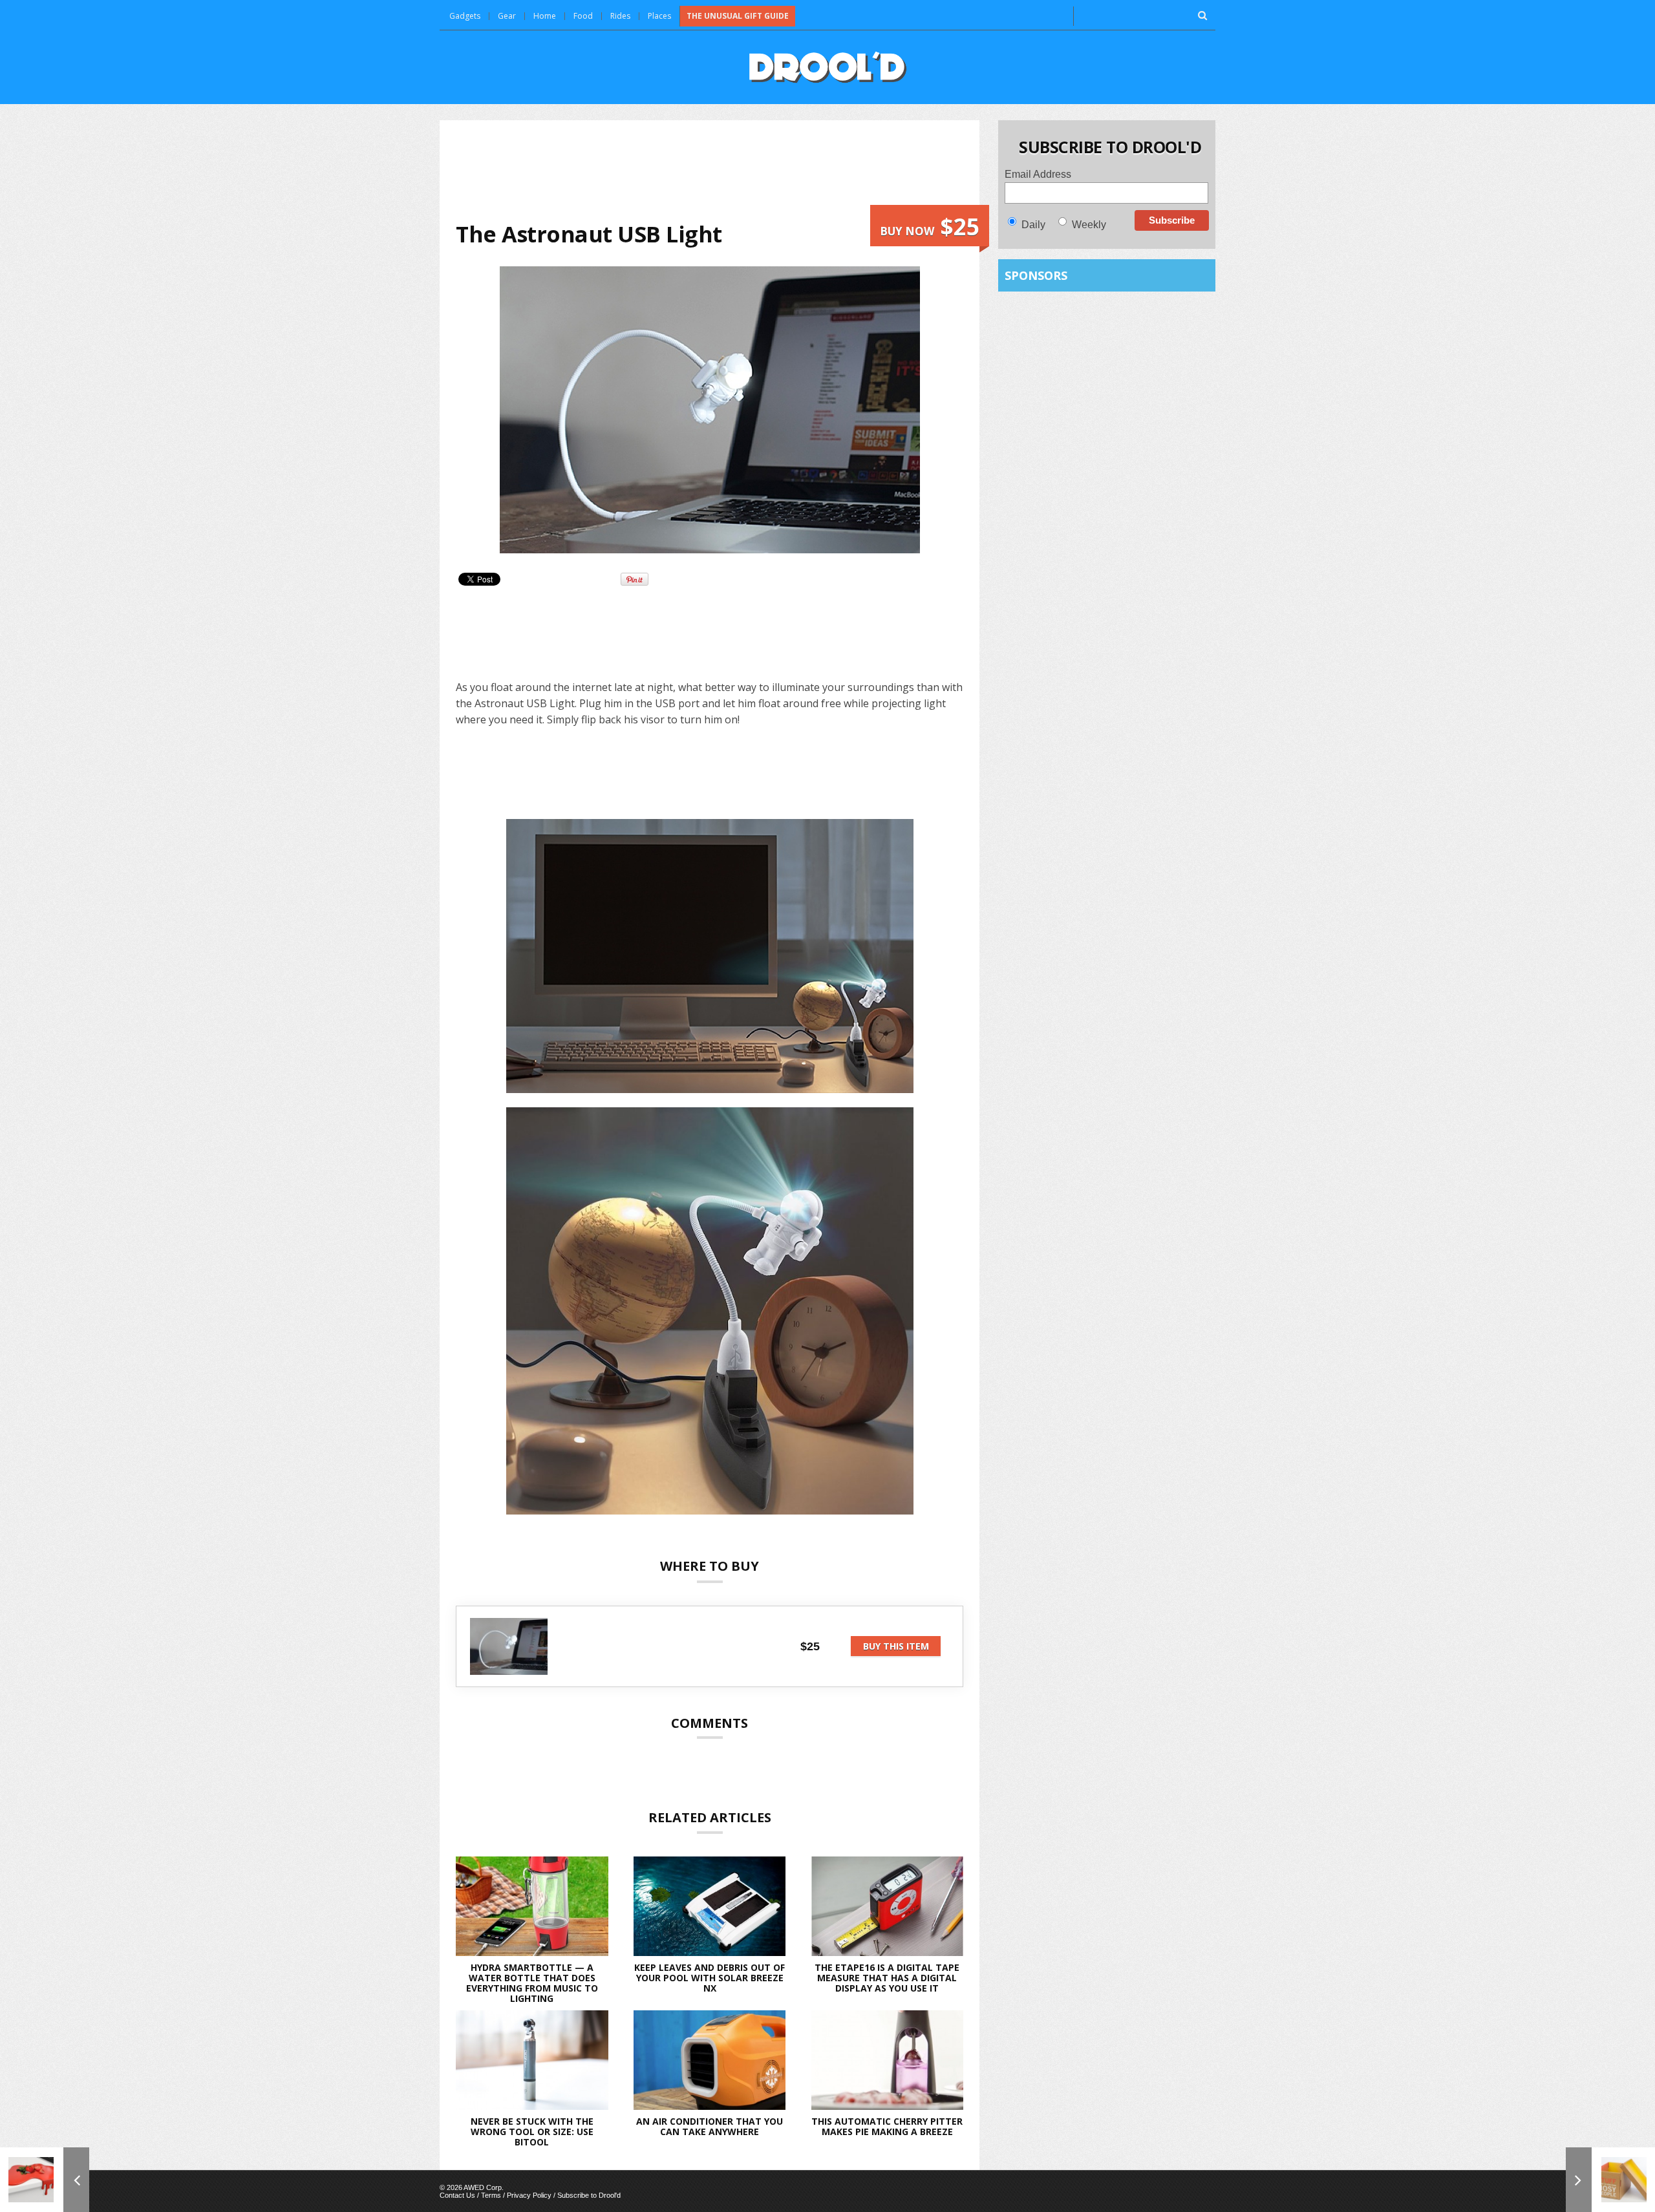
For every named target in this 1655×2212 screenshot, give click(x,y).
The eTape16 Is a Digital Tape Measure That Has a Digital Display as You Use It (887, 1978)
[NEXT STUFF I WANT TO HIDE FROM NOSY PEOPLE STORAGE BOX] (1610, 2180)
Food (583, 16)
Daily (1033, 225)
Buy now (930, 227)
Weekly (1089, 225)
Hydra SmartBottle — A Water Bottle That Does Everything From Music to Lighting (532, 1983)
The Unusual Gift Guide (738, 16)
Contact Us (457, 2195)
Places (659, 16)
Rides (620, 16)
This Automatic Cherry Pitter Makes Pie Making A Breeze (887, 2126)
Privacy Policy (529, 2195)
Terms (491, 2195)
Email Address (1038, 174)
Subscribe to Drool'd (589, 2195)
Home (545, 16)
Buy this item (896, 1646)
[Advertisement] (710, 171)
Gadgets (465, 16)
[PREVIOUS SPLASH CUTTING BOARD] (45, 2180)
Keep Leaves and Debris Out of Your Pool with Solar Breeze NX (710, 1978)
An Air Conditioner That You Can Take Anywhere (710, 2126)
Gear (507, 16)
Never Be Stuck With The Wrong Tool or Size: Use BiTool (532, 2132)
